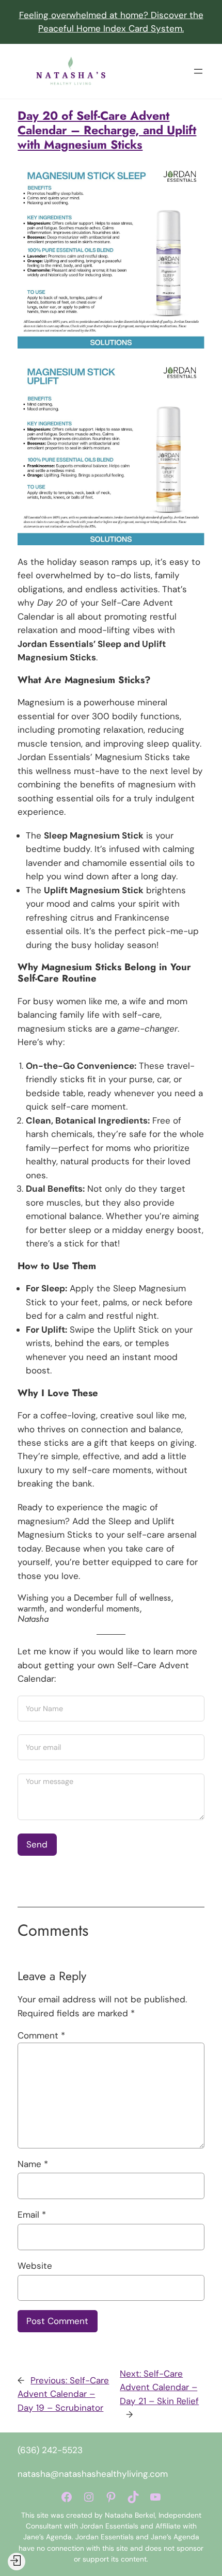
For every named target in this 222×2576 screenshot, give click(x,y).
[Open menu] (198, 71)
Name (33, 2164)
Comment (41, 2035)
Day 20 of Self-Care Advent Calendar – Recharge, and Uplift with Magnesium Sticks (107, 130)
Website (35, 2266)
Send (37, 1844)
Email (32, 2215)
